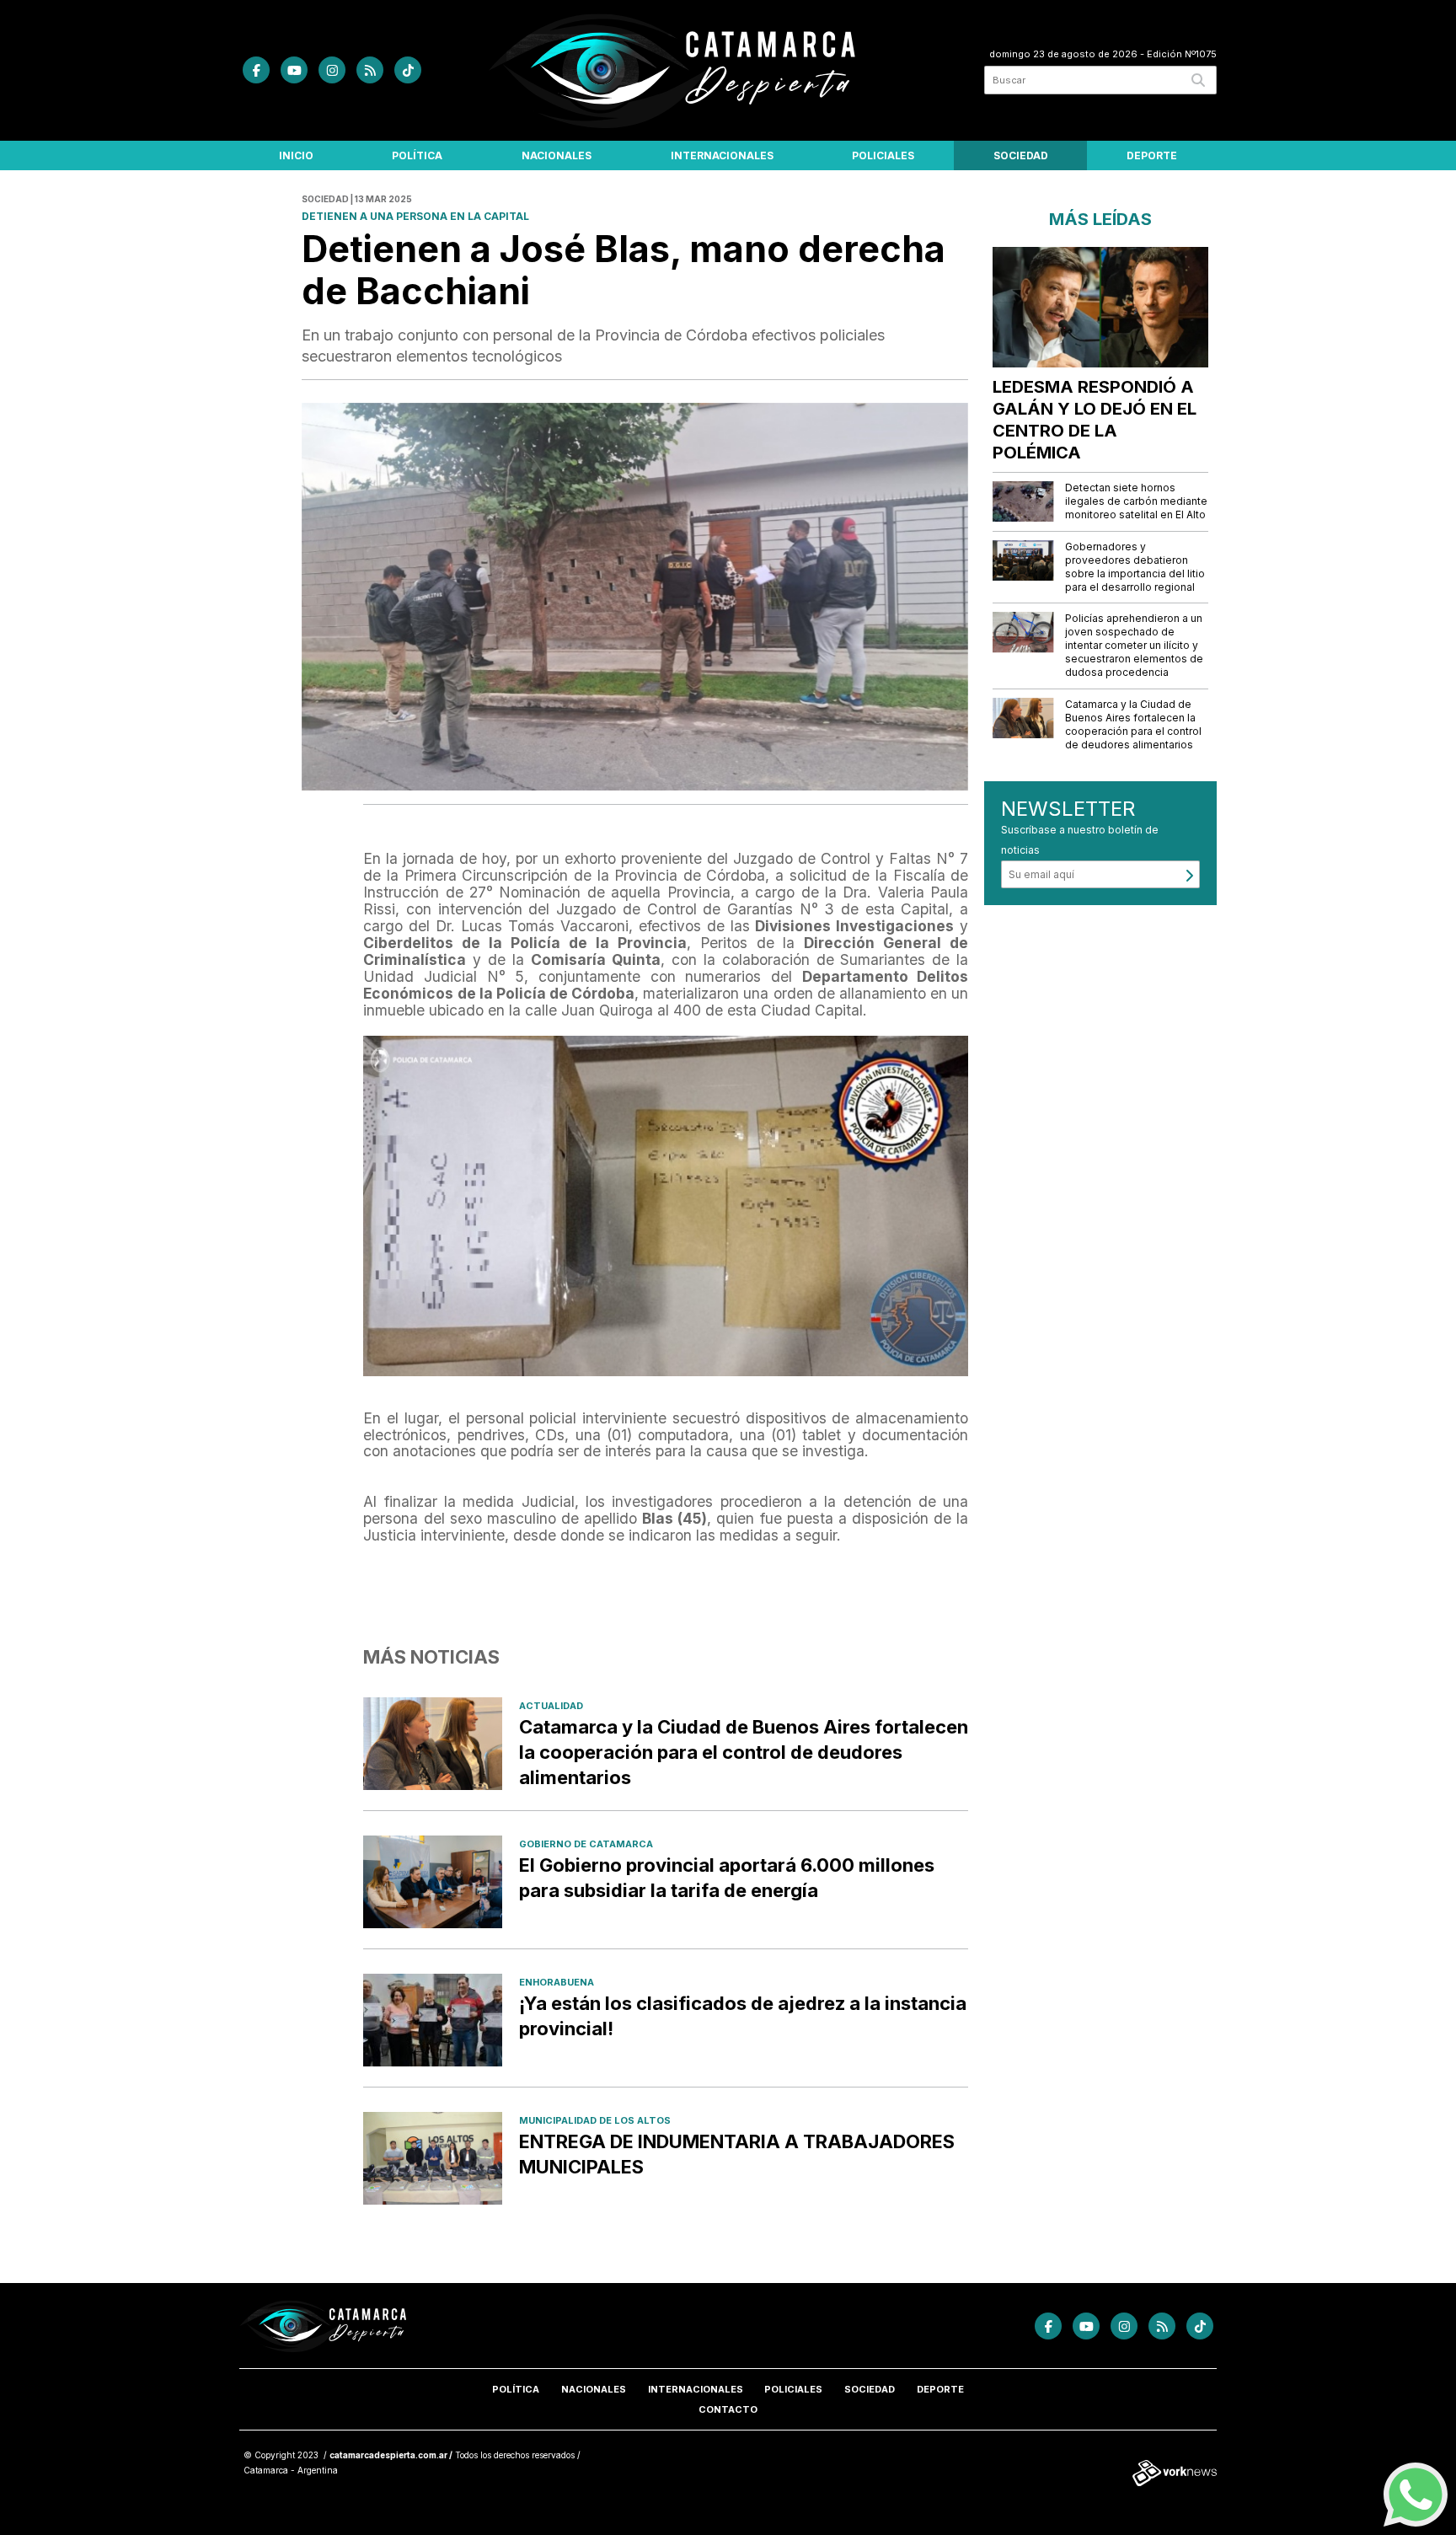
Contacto (728, 2409)
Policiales (883, 155)
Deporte (1152, 155)
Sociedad (1021, 155)
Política (417, 155)
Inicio (296, 155)
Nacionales (557, 155)
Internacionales (722, 155)
